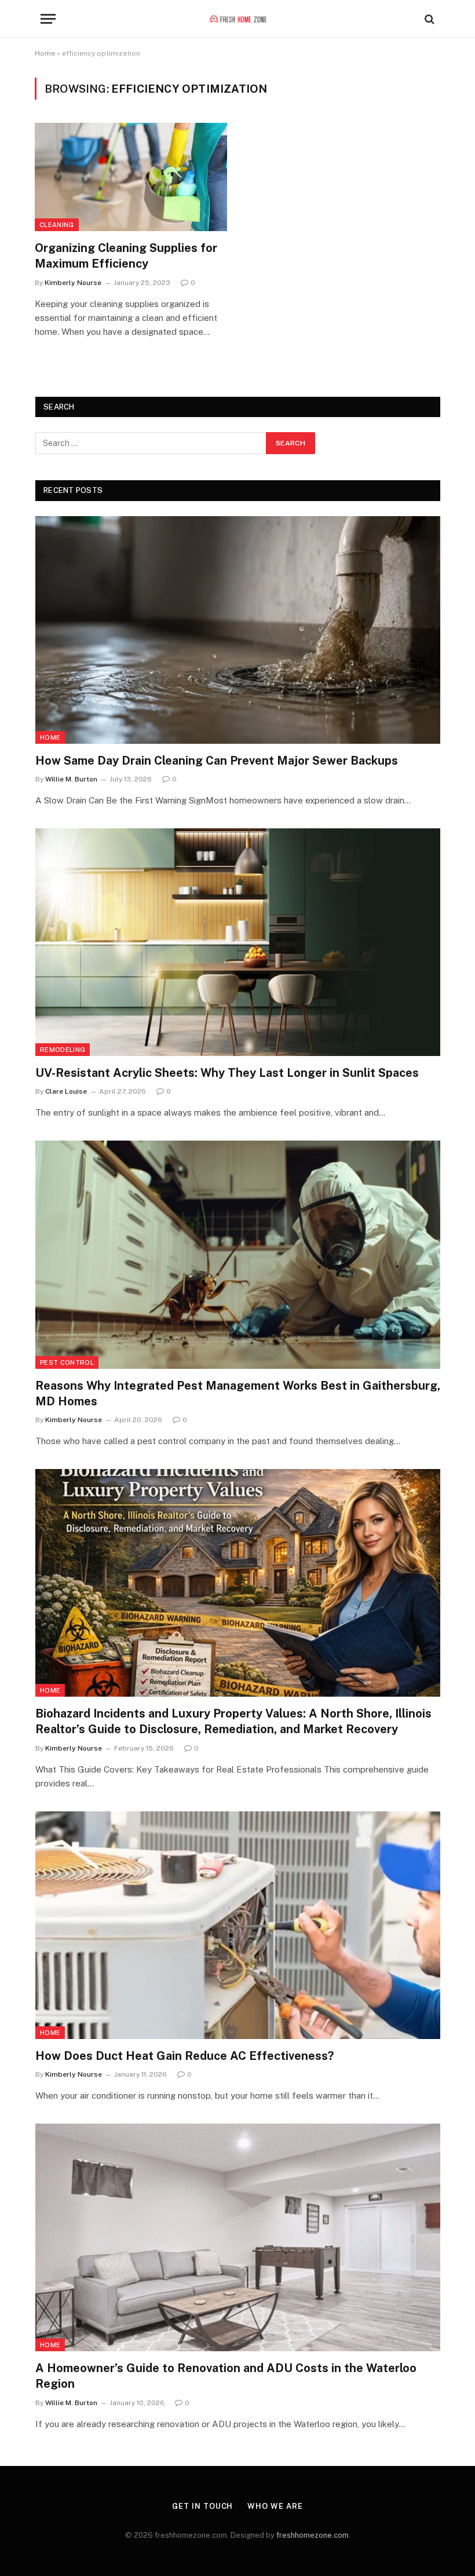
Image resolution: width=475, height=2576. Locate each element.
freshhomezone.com (313, 2535)
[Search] (428, 19)
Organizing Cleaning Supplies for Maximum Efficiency (126, 256)
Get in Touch (202, 2506)
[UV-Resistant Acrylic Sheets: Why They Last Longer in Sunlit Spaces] (238, 942)
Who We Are (275, 2506)
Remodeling (63, 1050)
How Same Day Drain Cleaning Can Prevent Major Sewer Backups (217, 761)
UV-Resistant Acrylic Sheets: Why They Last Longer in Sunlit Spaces (227, 1073)
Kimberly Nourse (73, 283)
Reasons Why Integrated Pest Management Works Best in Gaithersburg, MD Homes (238, 1393)
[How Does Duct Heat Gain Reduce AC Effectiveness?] (238, 1925)
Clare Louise (66, 1091)
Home (45, 53)
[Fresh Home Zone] (238, 19)
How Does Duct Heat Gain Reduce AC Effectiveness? (184, 2056)
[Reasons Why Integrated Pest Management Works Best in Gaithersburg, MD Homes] (238, 1254)
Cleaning (57, 225)
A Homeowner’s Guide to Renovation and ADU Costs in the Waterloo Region (226, 2376)
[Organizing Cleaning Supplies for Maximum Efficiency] (131, 177)
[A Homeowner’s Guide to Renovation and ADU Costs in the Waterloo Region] (238, 2237)
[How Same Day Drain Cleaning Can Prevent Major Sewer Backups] (238, 630)
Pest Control (67, 1362)
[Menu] (48, 19)
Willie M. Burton (71, 779)
